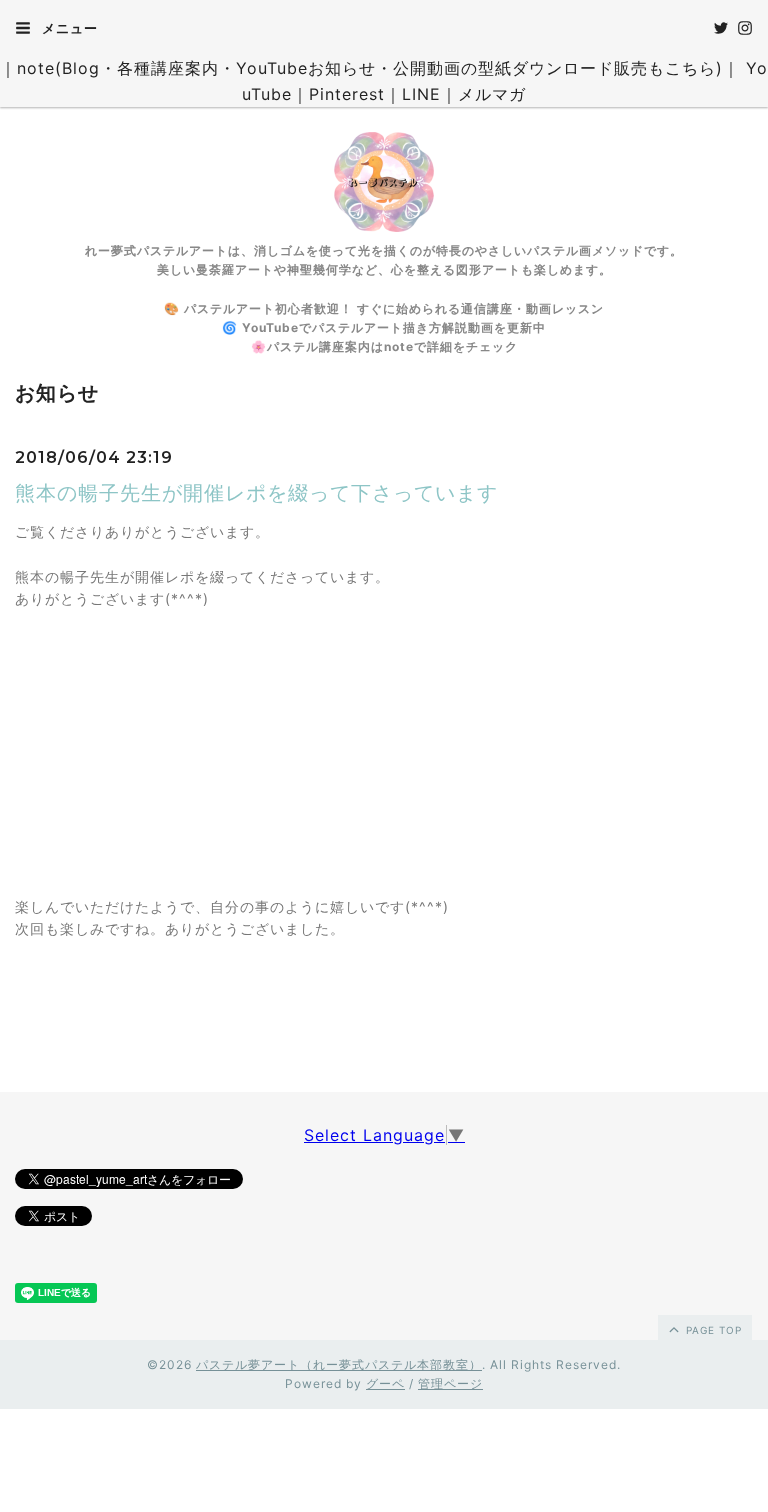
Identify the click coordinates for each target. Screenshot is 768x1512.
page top (712, 1330)
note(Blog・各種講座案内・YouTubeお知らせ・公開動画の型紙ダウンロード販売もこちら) (370, 68)
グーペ (385, 1383)
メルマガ (492, 94)
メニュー (68, 28)
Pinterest (347, 94)
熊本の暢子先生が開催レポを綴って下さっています (256, 493)
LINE (421, 94)
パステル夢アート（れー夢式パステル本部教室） (339, 1364)
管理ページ (450, 1383)
